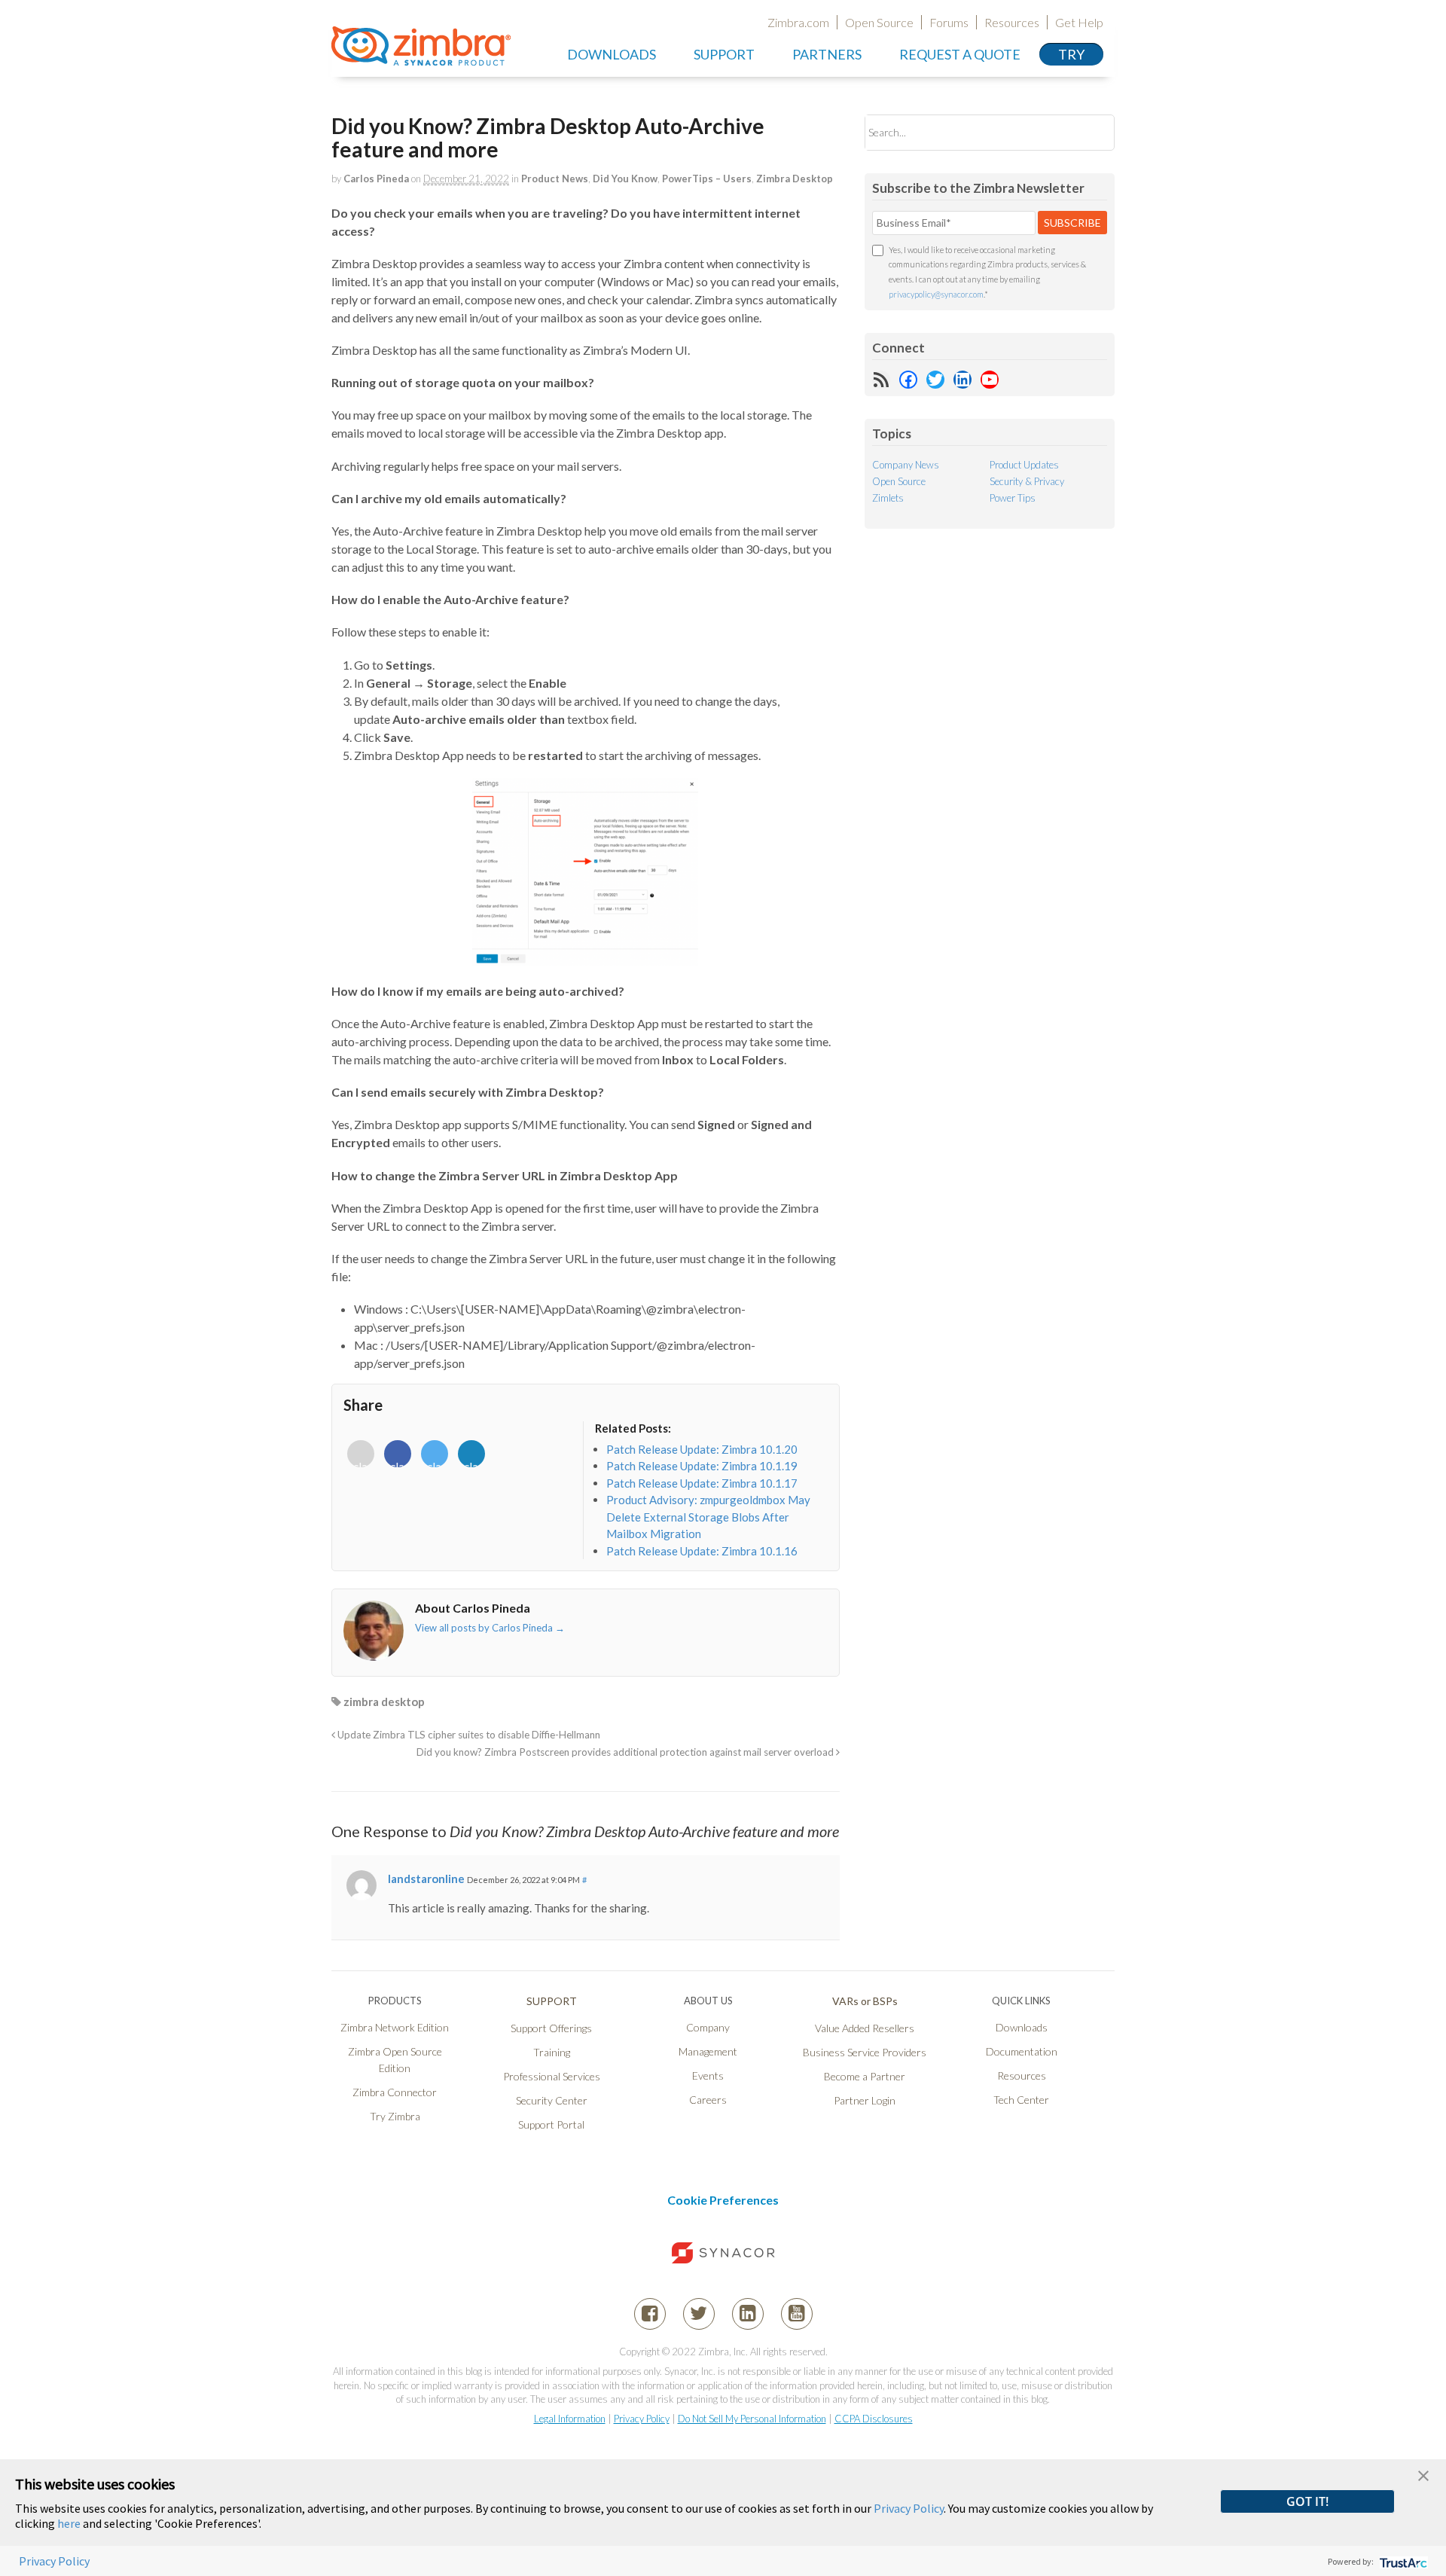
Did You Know (625, 179)
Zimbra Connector (395, 2092)
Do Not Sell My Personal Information (752, 2419)
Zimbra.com (798, 22)
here (69, 2523)
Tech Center (1021, 2100)
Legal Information (570, 2419)
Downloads (612, 54)
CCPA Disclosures (874, 2419)
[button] (1423, 2474)
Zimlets (888, 498)
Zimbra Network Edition (395, 2027)
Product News (555, 179)
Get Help (1079, 22)
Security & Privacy (1027, 481)
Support (724, 54)
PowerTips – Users (707, 179)
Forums (949, 22)
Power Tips (1013, 498)
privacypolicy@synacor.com (936, 294)
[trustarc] (1402, 2561)
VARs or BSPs (865, 2001)
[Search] (1090, 132)
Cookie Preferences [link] (723, 2200)
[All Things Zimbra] (421, 57)
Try (1071, 54)
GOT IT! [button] (1307, 2501)
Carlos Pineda (376, 179)
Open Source (879, 22)
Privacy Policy (642, 2419)
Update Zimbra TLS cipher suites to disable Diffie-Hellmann (468, 1735)
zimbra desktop (384, 1702)
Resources (1012, 22)
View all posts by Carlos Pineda (490, 1628)
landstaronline (426, 1879)
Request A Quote (960, 54)
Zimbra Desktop (795, 179)
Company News (906, 465)
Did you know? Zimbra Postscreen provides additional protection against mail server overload (626, 1752)
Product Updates (1024, 465)
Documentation (1022, 2051)
